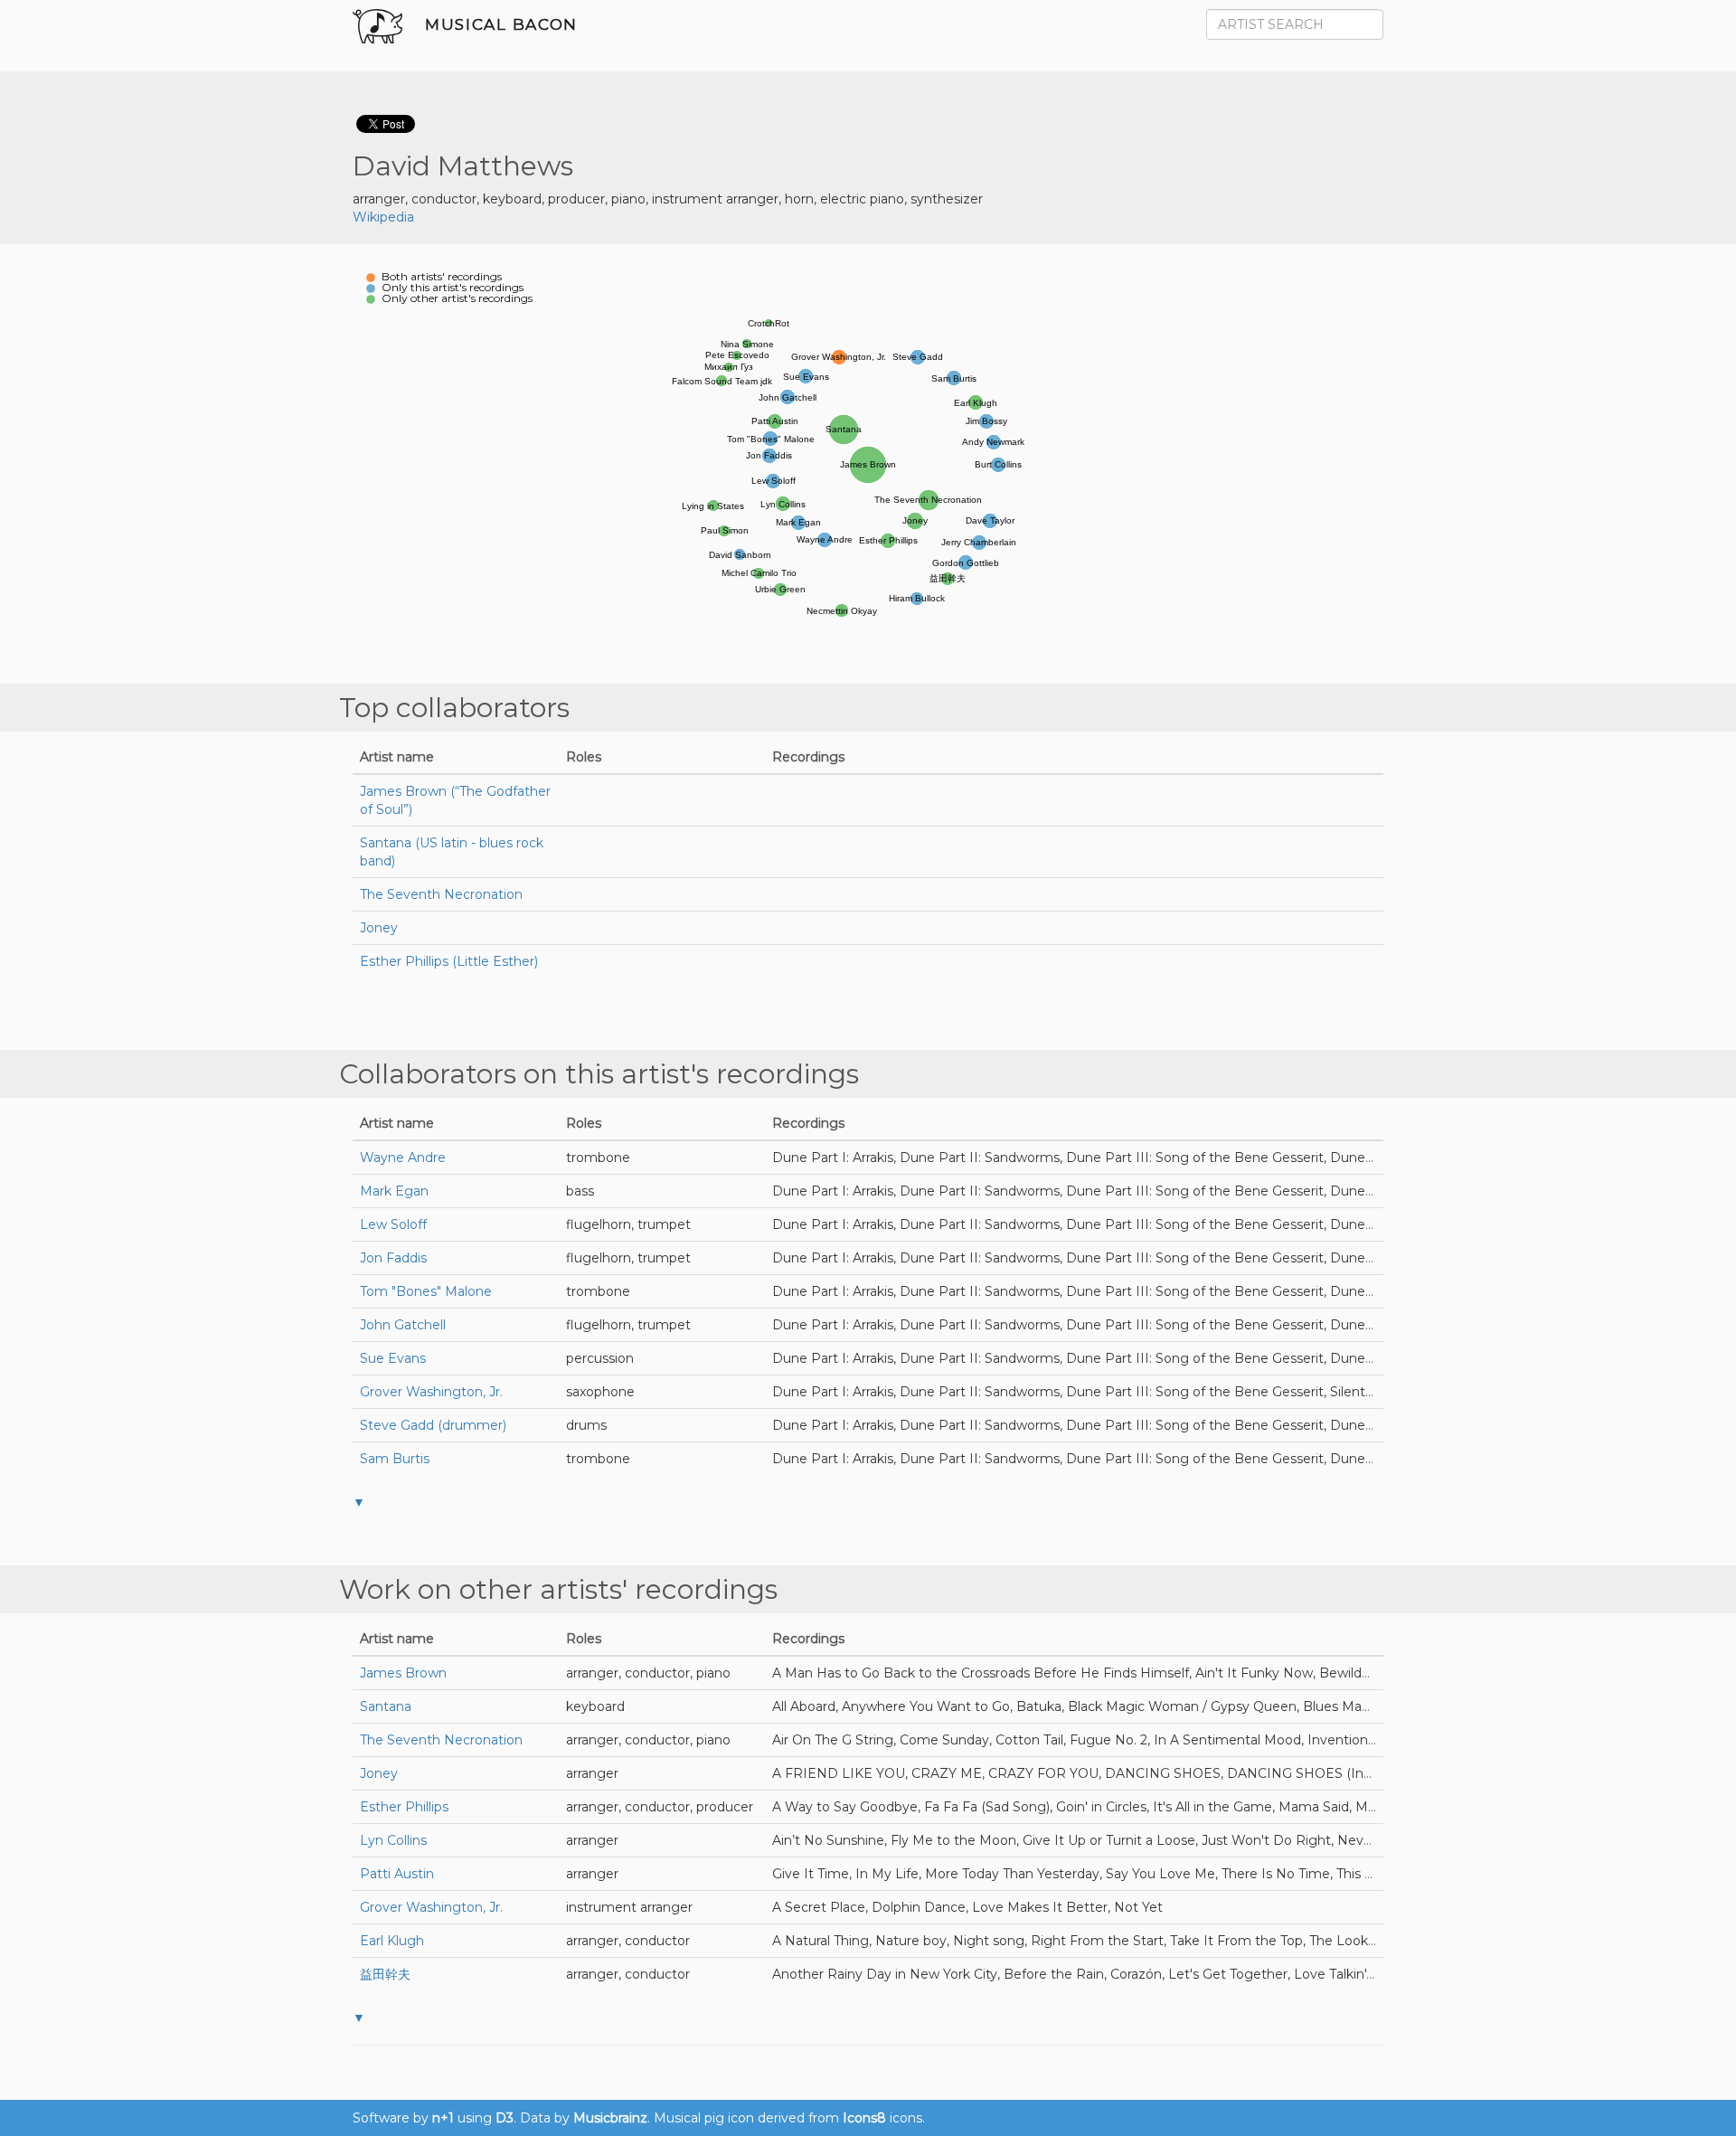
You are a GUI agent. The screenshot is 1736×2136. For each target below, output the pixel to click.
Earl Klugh (392, 1941)
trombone (598, 1158)
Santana (386, 1706)
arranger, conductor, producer (660, 1807)
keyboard (595, 1706)
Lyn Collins (393, 1840)
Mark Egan (394, 1191)
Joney (379, 928)
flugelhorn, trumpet (628, 1224)
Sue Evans (393, 1358)
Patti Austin (397, 1874)
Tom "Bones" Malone (426, 1291)
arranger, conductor (628, 1941)
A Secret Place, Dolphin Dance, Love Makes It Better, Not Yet (967, 1907)
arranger (592, 1773)
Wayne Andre (403, 1158)
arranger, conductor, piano (648, 1673)
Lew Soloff (393, 1224)
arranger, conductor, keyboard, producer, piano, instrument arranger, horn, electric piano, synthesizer (668, 199)
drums (586, 1425)
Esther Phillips (404, 1807)
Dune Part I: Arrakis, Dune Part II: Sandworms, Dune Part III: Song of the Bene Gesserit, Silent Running (1098, 1392)
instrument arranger (629, 1907)
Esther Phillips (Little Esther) (449, 961)
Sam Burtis (395, 1459)
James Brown (403, 1673)
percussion (600, 1358)
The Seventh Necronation (441, 894)
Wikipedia (383, 217)
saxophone (600, 1392)
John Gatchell (403, 1325)
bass (580, 1191)
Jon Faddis (393, 1258)
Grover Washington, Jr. (431, 1392)
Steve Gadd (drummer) (433, 1425)
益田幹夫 (385, 1974)
